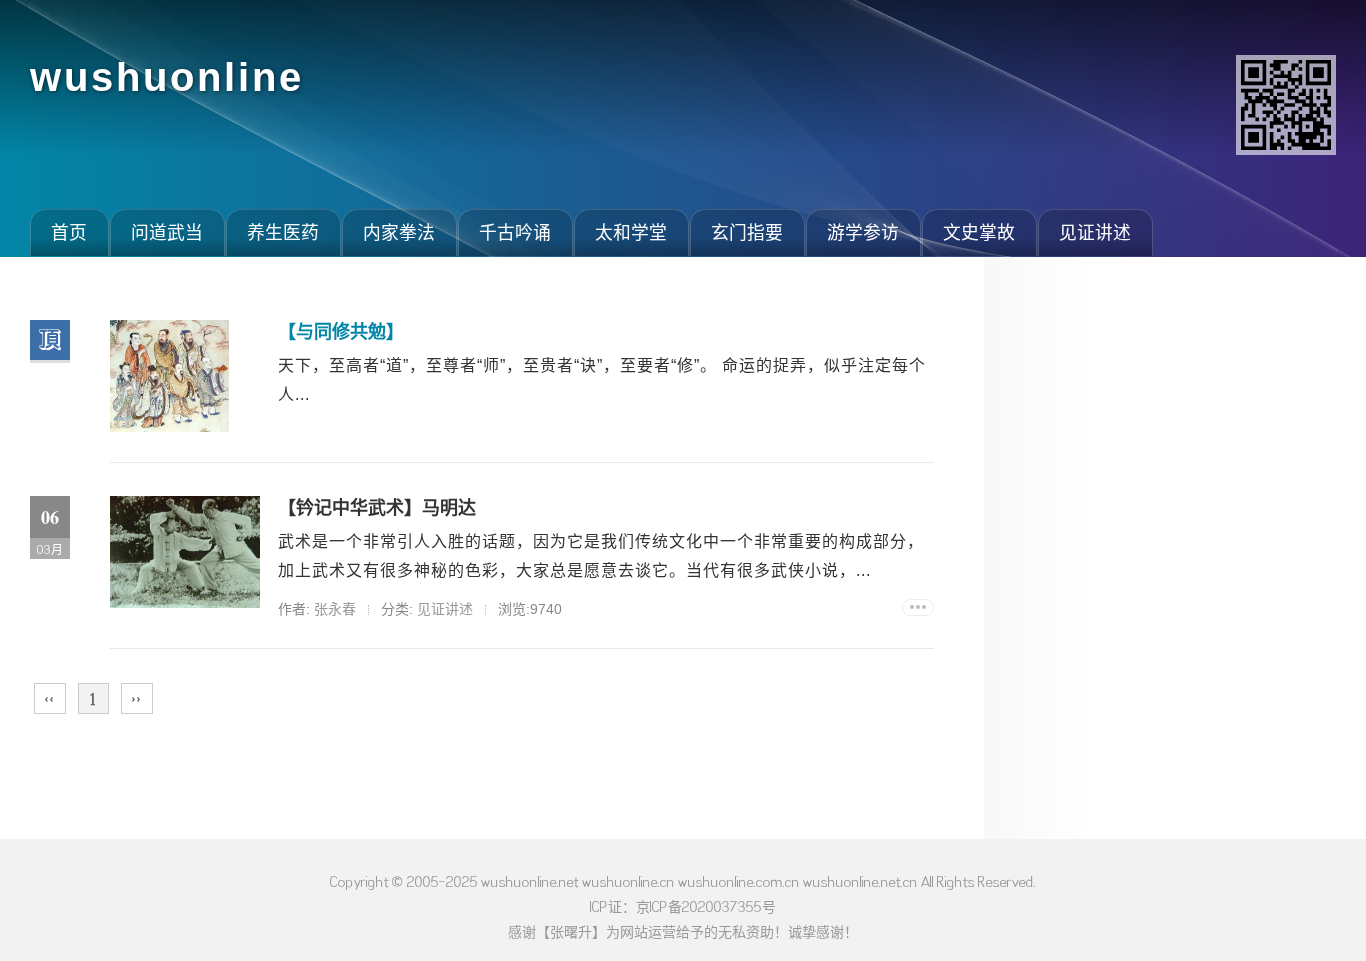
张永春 (335, 609)
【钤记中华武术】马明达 (377, 508)
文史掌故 (979, 233)
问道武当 (167, 233)
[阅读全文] (918, 607)
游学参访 (863, 233)
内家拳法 (399, 233)
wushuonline (167, 77)
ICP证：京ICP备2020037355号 (683, 906)
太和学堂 (631, 233)
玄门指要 (747, 233)
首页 (69, 233)
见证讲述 (1095, 233)
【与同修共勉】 (341, 332)
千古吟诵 (515, 233)
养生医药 (283, 233)
